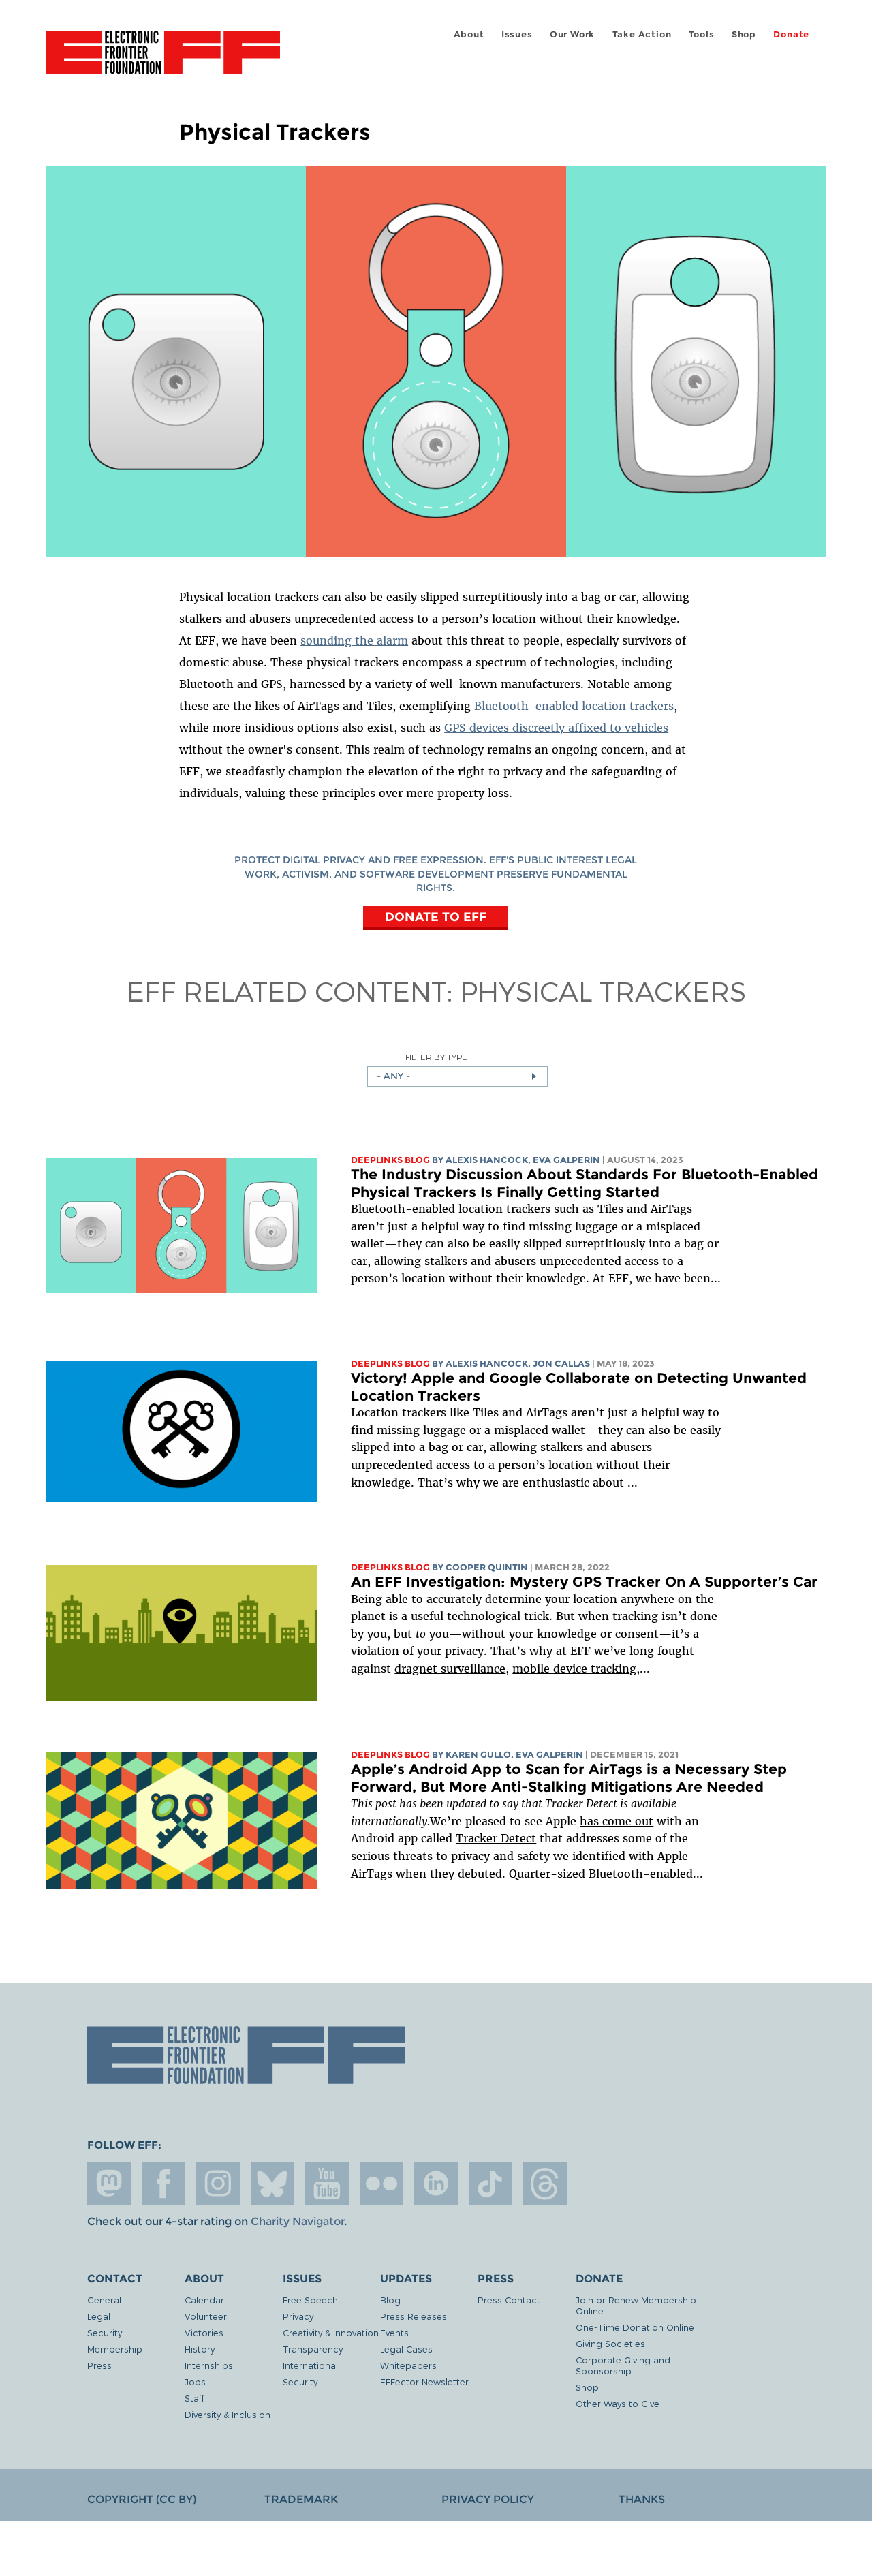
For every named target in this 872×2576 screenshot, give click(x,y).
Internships (209, 2365)
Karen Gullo (478, 1755)
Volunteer (206, 2316)
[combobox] (457, 1076)
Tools (702, 34)
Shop (744, 34)
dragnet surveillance (450, 1669)
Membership (115, 2349)
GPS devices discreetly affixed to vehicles (556, 728)
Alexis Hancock (487, 1160)
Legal (99, 2316)
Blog (390, 2300)
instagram (218, 2184)
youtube (327, 2184)
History (200, 2349)
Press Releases (414, 2316)
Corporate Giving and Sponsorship (623, 2365)
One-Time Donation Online (635, 2327)
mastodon (109, 2184)
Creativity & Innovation (331, 2332)
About (469, 34)
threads (545, 2184)
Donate (791, 34)
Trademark (301, 2499)
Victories (204, 2332)
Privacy (298, 2316)
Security (105, 2332)
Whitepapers (408, 2365)
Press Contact (509, 2300)
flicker (381, 2184)
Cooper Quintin (487, 1567)
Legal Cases (406, 2349)
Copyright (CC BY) (142, 2499)
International (310, 2365)
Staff (194, 2398)
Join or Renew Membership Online (636, 2305)
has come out (617, 1821)
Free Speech (310, 2300)
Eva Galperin (566, 1160)
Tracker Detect (496, 1838)
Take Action (642, 34)
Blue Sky (272, 2184)
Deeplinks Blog (390, 1160)
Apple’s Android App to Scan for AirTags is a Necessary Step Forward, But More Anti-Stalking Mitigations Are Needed (569, 1778)
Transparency (313, 2349)
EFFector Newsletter (424, 2381)
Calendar (204, 2300)
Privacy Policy (488, 2499)
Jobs (195, 2381)
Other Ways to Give (618, 2403)
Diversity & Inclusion (228, 2414)
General (104, 2300)
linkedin (436, 2184)
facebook (163, 2184)
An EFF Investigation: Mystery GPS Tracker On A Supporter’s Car (584, 1582)
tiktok (490, 2184)
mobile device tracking (574, 1669)
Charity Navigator (297, 2221)
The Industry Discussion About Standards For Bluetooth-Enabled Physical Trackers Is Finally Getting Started (585, 1183)
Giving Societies (610, 2343)
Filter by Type (436, 1057)
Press (99, 2365)
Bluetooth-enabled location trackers (574, 706)
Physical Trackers (603, 991)
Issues (517, 34)
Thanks (642, 2499)
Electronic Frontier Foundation (163, 60)
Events (394, 2332)
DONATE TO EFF (436, 917)
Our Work (572, 34)
